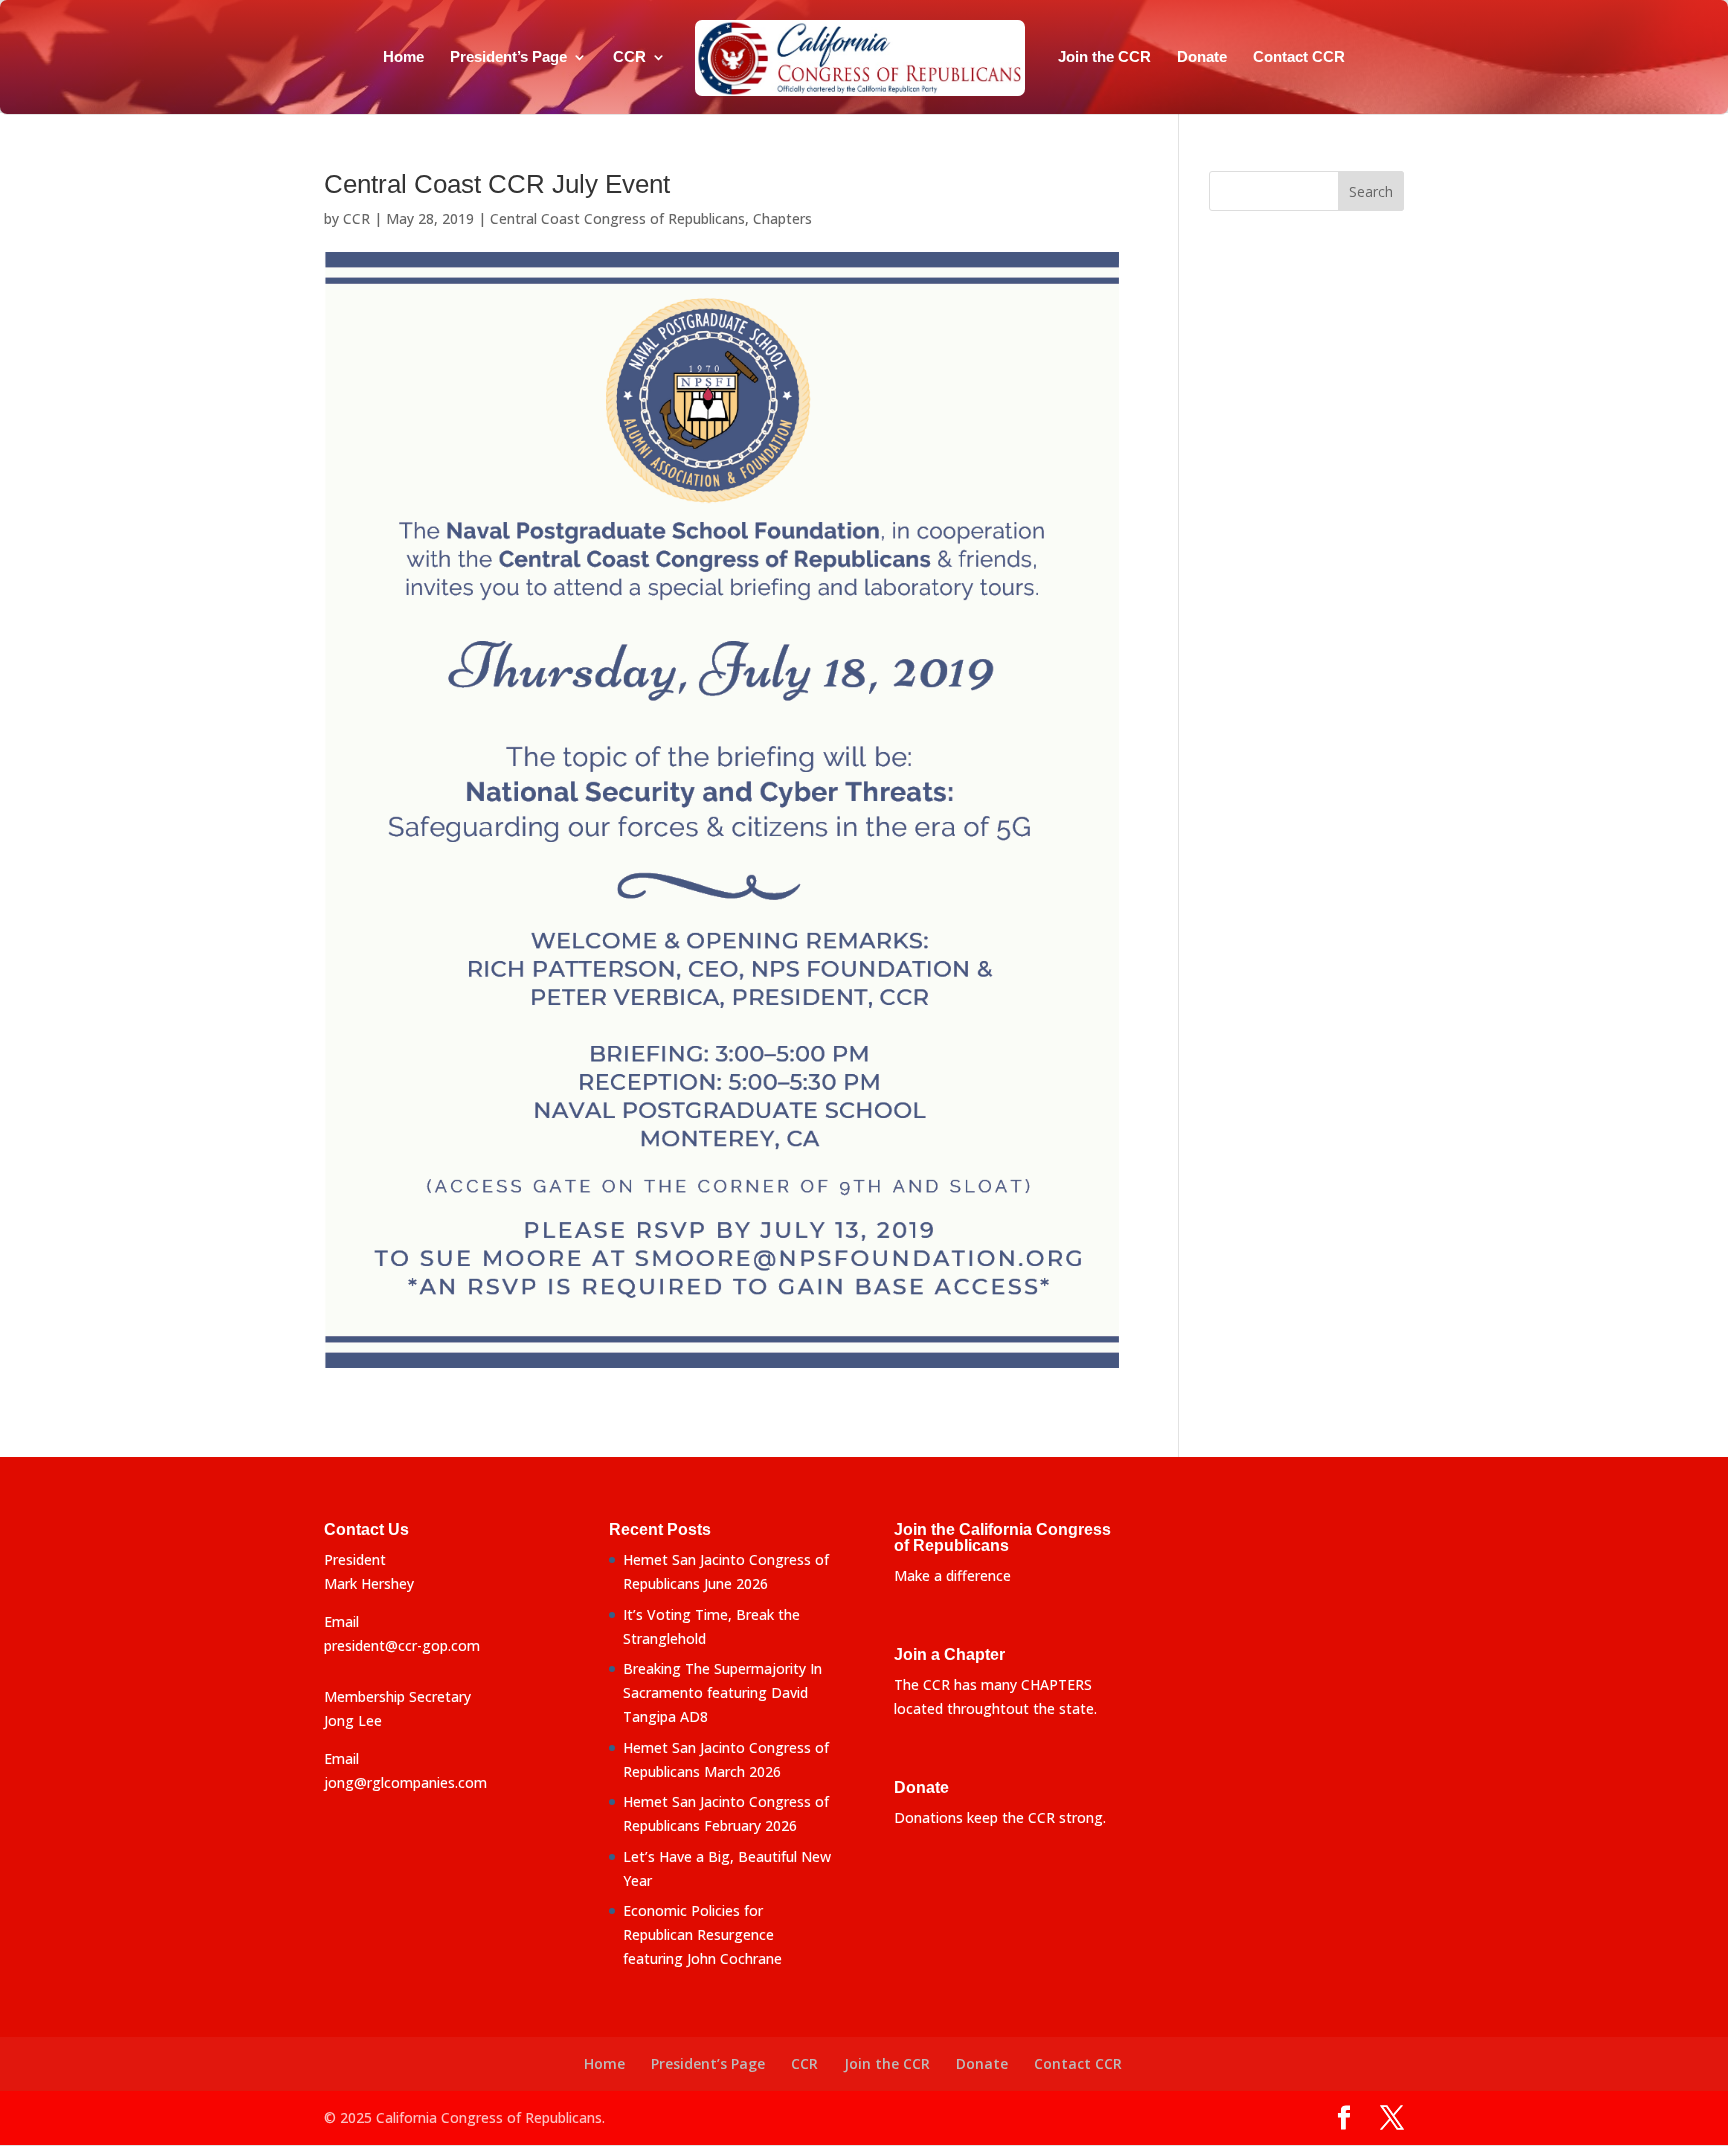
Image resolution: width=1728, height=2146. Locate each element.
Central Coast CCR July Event (497, 184)
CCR (629, 57)
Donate (1202, 57)
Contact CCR (1299, 57)
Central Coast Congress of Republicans (617, 218)
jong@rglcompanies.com (405, 1782)
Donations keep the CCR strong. (1000, 1817)
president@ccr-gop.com (402, 1645)
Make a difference (952, 1575)
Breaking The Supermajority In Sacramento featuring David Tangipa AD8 (722, 1692)
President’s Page (508, 57)
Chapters (782, 218)
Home (403, 57)
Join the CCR (1104, 57)
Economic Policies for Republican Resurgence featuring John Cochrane (702, 1934)
